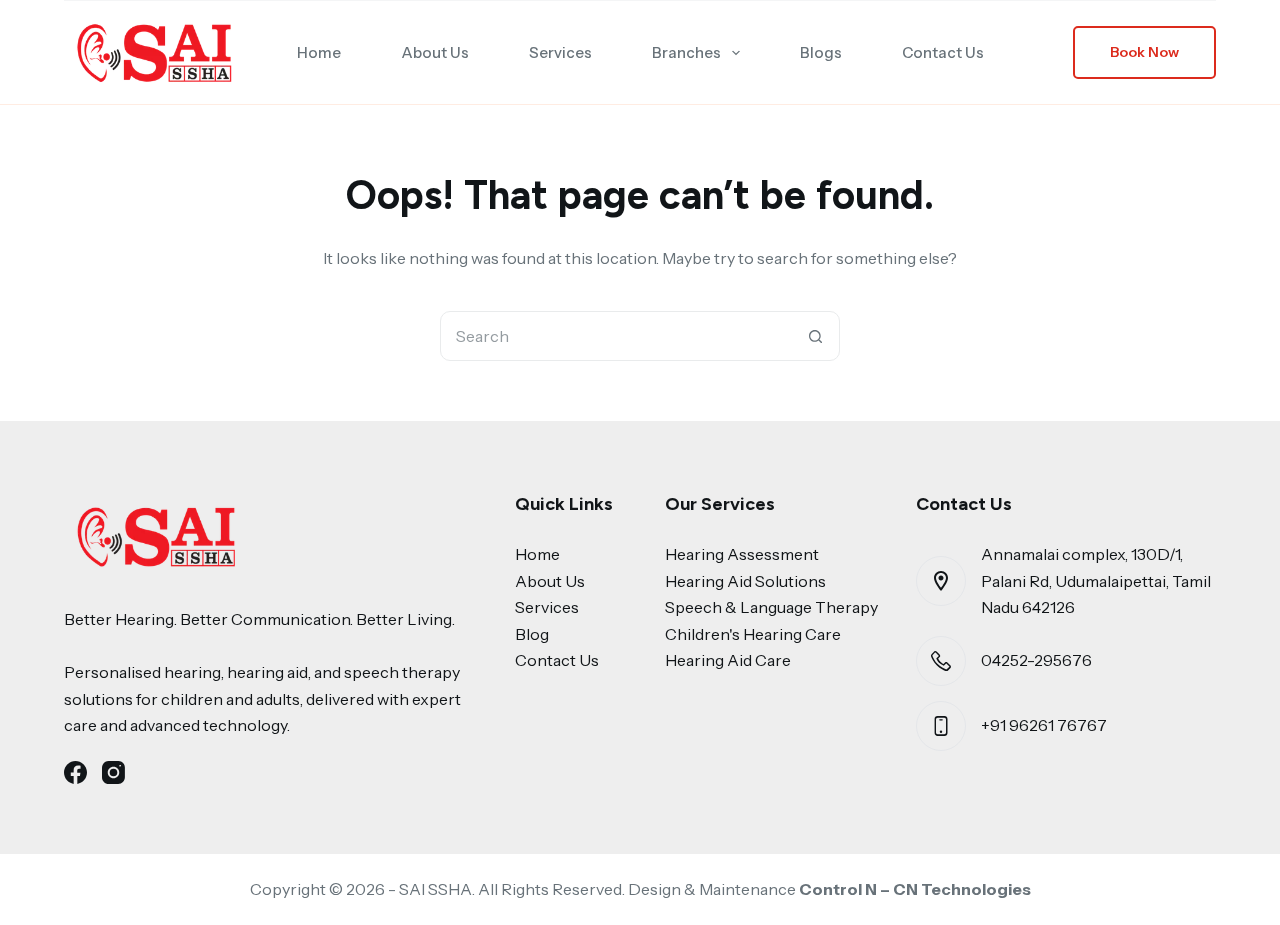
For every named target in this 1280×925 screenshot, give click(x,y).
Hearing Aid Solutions (745, 581)
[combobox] (616, 336)
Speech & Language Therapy (771, 607)
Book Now (1144, 52)
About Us (435, 52)
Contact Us (943, 52)
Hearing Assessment (742, 554)
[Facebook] (75, 772)
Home (319, 52)
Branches (686, 52)
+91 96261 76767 (1044, 725)
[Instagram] (113, 772)
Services (560, 52)
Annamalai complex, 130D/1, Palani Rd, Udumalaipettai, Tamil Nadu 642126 (1096, 580)
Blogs (821, 52)
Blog (532, 634)
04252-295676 (1036, 660)
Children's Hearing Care (753, 634)
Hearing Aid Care (728, 660)
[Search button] (815, 336)
